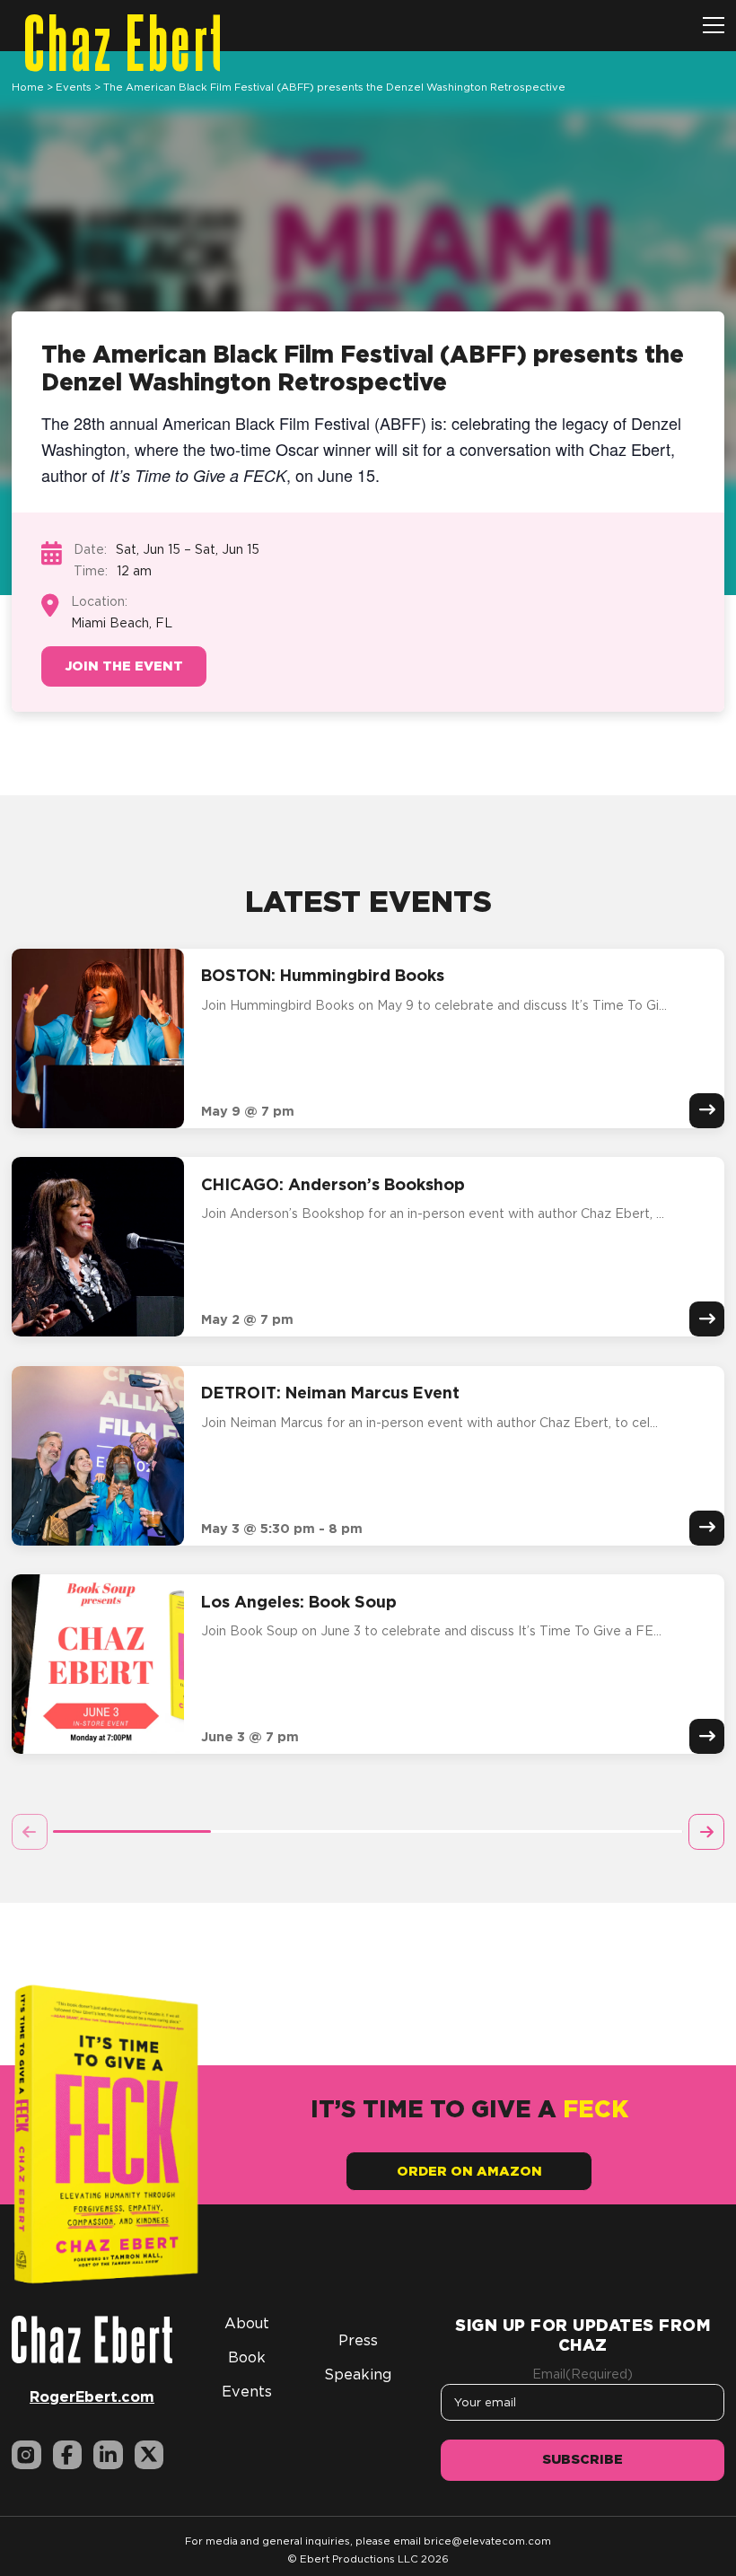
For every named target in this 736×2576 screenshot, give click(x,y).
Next (706, 1832)
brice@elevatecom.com (487, 2541)
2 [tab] (289, 1831)
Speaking (358, 2374)
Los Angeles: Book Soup (299, 1601)
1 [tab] (131, 1831)
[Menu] (714, 26)
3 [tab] (447, 1831)
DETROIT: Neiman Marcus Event (330, 1392)
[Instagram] (26, 2455)
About (247, 2323)
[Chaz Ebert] (92, 2338)
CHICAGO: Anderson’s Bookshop (333, 1184)
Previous (30, 1832)
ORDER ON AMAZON (469, 2171)
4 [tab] (604, 1831)
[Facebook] (68, 2455)
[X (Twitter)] (149, 2455)
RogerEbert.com (92, 2396)
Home (28, 87)
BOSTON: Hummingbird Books (323, 975)
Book (247, 2357)
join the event (124, 666)
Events (74, 87)
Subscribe (583, 2459)
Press (358, 2340)
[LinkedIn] (108, 2455)
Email (583, 2374)
